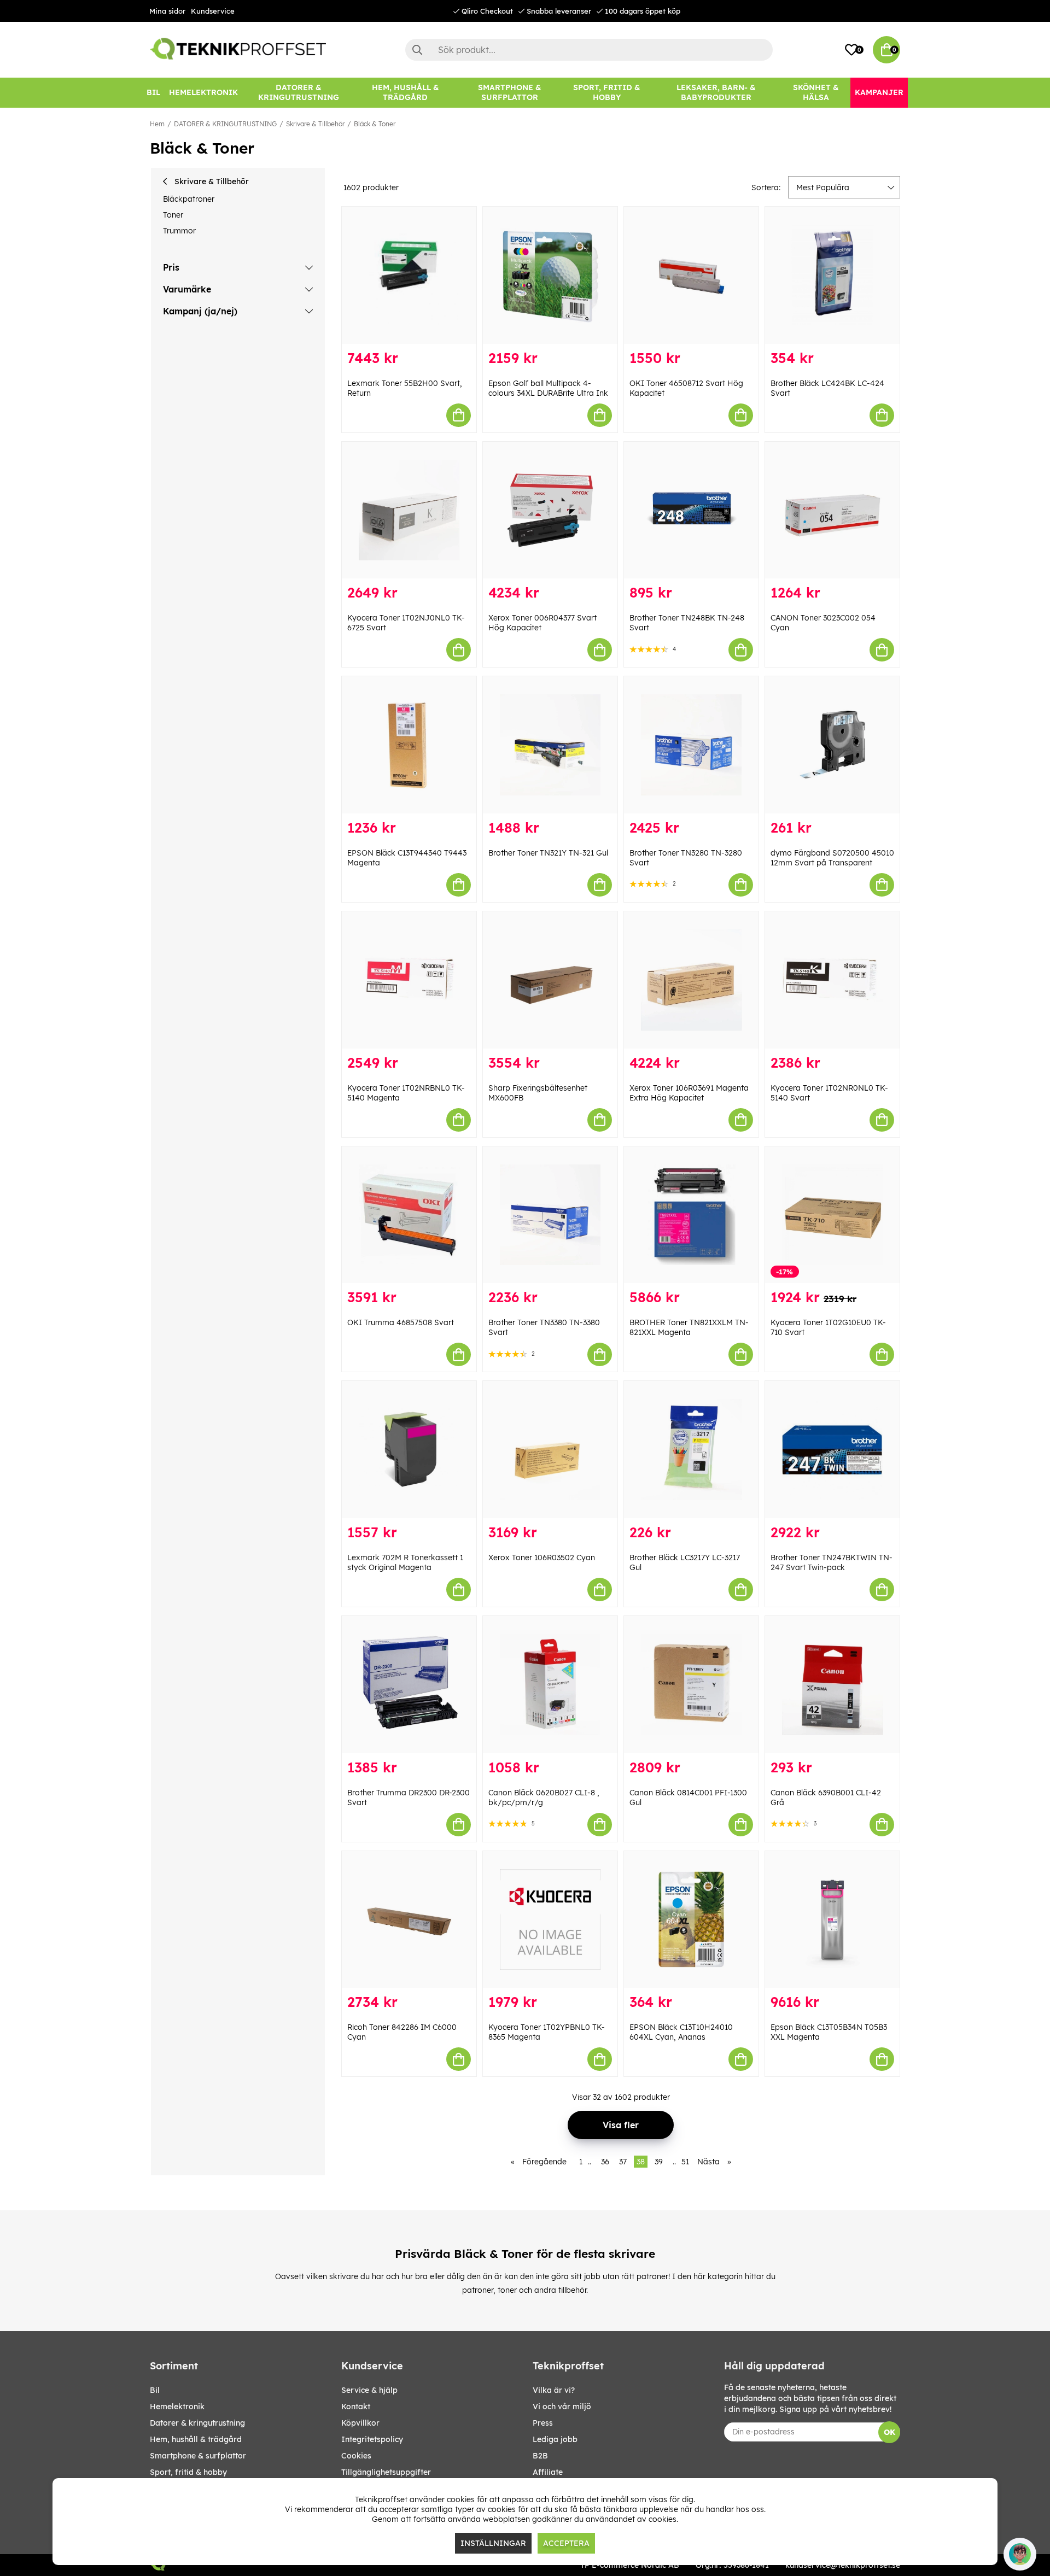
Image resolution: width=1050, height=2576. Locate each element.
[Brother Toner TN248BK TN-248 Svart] (691, 510)
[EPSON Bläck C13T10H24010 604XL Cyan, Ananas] (691, 1920)
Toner (173, 215)
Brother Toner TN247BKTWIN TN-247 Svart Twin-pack (832, 1562)
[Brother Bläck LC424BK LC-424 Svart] (832, 275)
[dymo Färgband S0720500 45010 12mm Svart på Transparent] (832, 745)
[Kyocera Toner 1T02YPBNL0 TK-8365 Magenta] (550, 1920)
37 (623, 2162)
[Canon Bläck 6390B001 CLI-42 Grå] (832, 1685)
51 (685, 2162)
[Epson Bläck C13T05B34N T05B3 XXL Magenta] (832, 1920)
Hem (157, 124)
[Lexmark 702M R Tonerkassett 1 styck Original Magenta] (409, 1450)
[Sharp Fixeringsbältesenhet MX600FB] (550, 980)
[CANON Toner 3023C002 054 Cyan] (832, 510)
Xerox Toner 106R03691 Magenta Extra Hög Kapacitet (689, 1093)
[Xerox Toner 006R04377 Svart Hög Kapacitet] (550, 510)
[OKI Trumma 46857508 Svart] (409, 1215)
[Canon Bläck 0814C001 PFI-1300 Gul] (691, 1685)
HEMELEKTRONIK (177, 2407)
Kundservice (213, 11)
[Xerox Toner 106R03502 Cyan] (550, 1450)
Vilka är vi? (554, 2390)
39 (659, 2162)
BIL (155, 2390)
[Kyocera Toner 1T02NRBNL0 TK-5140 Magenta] (409, 980)
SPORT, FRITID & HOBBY (188, 2472)
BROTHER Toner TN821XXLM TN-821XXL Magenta (689, 1327)
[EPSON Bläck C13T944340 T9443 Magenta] (409, 745)
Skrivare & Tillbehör (315, 124)
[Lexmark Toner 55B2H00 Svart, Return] (409, 275)
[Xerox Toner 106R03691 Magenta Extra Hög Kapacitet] (691, 980)
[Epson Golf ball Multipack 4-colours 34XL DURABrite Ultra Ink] (550, 275)
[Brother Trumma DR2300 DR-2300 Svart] (409, 1685)
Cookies (356, 2456)
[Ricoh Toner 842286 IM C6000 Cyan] (409, 1920)
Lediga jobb (555, 2439)
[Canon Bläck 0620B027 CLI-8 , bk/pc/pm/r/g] (550, 1685)
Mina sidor (167, 11)
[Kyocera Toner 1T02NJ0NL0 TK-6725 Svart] (409, 510)
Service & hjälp (369, 2390)
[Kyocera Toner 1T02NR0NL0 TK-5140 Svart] (832, 980)
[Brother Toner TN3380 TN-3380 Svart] (550, 1215)
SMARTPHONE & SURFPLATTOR (198, 2456)
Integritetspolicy (372, 2439)
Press (543, 2423)
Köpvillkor (360, 2423)
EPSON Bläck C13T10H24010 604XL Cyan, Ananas (681, 2032)
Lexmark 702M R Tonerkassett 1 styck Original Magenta (405, 1562)
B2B (540, 2456)
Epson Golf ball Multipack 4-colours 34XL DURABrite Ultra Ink (548, 388)
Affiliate (548, 2472)
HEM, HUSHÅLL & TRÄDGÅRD (196, 2439)
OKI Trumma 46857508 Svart (401, 1322)
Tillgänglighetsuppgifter (386, 2472)
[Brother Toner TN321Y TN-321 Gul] (550, 745)
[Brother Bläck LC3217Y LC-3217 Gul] (691, 1450)
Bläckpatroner (189, 199)
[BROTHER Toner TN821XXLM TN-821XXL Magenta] (691, 1215)
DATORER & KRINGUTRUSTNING (225, 124)
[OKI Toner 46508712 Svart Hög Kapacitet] (691, 275)
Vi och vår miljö (562, 2407)
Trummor (179, 231)
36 (605, 2162)
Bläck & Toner (375, 124)
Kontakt (356, 2407)
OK (889, 2432)
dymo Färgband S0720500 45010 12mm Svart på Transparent (832, 858)
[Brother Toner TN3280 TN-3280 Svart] (691, 745)
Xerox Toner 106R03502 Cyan (542, 1558)
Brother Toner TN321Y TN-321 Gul (548, 853)
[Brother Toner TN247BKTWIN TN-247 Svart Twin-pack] (832, 1450)
